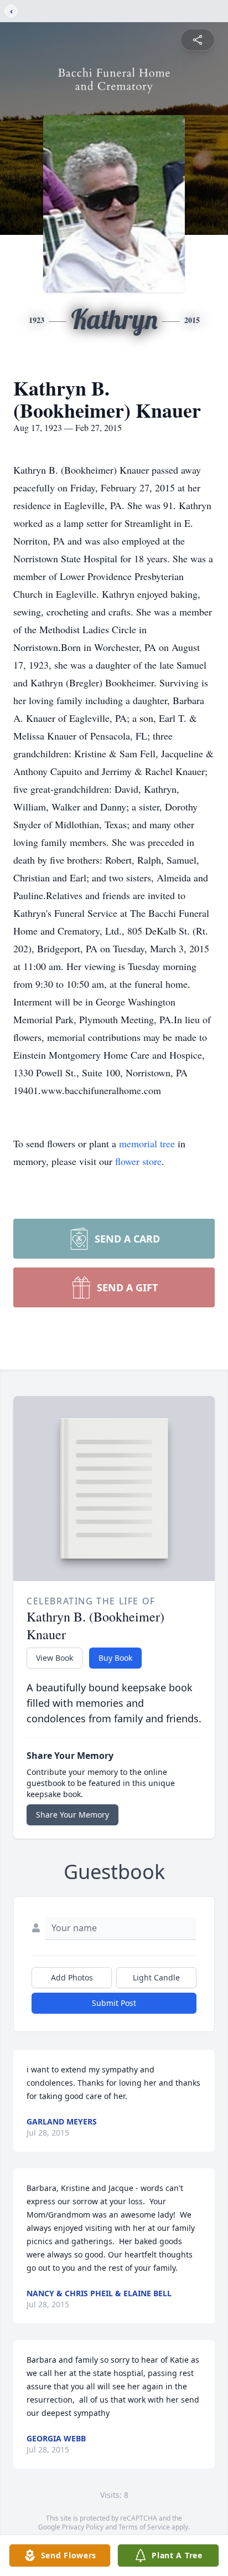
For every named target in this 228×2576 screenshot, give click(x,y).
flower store (138, 1161)
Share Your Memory (72, 1815)
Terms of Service (144, 2527)
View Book (55, 1658)
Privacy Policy (83, 2527)
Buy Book (115, 1658)
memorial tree (147, 1143)
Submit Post (114, 2003)
